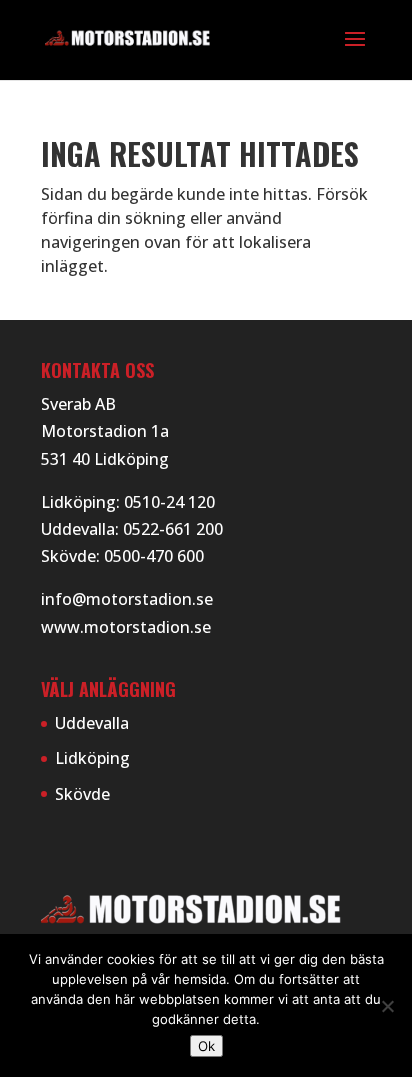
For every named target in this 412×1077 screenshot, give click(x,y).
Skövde (82, 794)
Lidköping (92, 758)
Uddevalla (92, 723)
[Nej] (387, 1006)
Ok (206, 1046)
